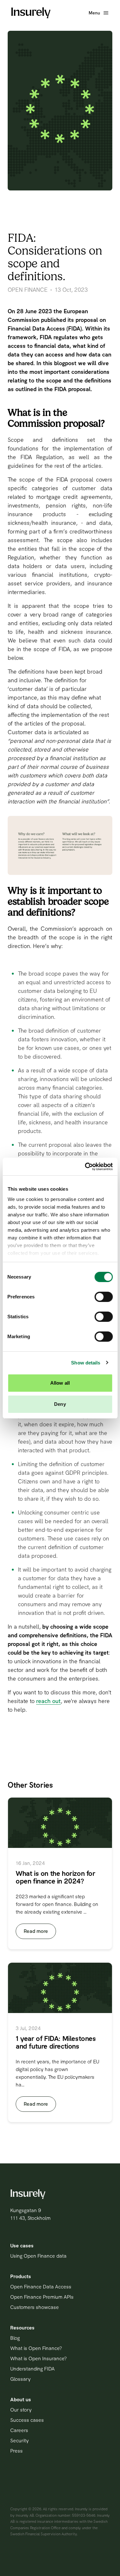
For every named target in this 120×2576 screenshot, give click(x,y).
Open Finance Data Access (41, 2287)
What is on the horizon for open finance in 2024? (56, 1877)
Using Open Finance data (38, 2256)
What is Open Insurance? (38, 2358)
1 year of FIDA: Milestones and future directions (56, 2042)
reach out (48, 1701)
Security (20, 2441)
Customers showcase (35, 2307)
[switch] (104, 1297)
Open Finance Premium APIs (42, 2297)
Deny (60, 1404)
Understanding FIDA (32, 2369)
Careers (19, 2430)
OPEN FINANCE (28, 290)
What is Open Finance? (36, 2348)
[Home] (31, 13)
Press (16, 2451)
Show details (86, 1363)
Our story (21, 2410)
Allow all (60, 1383)
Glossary (20, 2379)
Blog (15, 2338)
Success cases (27, 2420)
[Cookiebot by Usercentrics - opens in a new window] (85, 1167)
